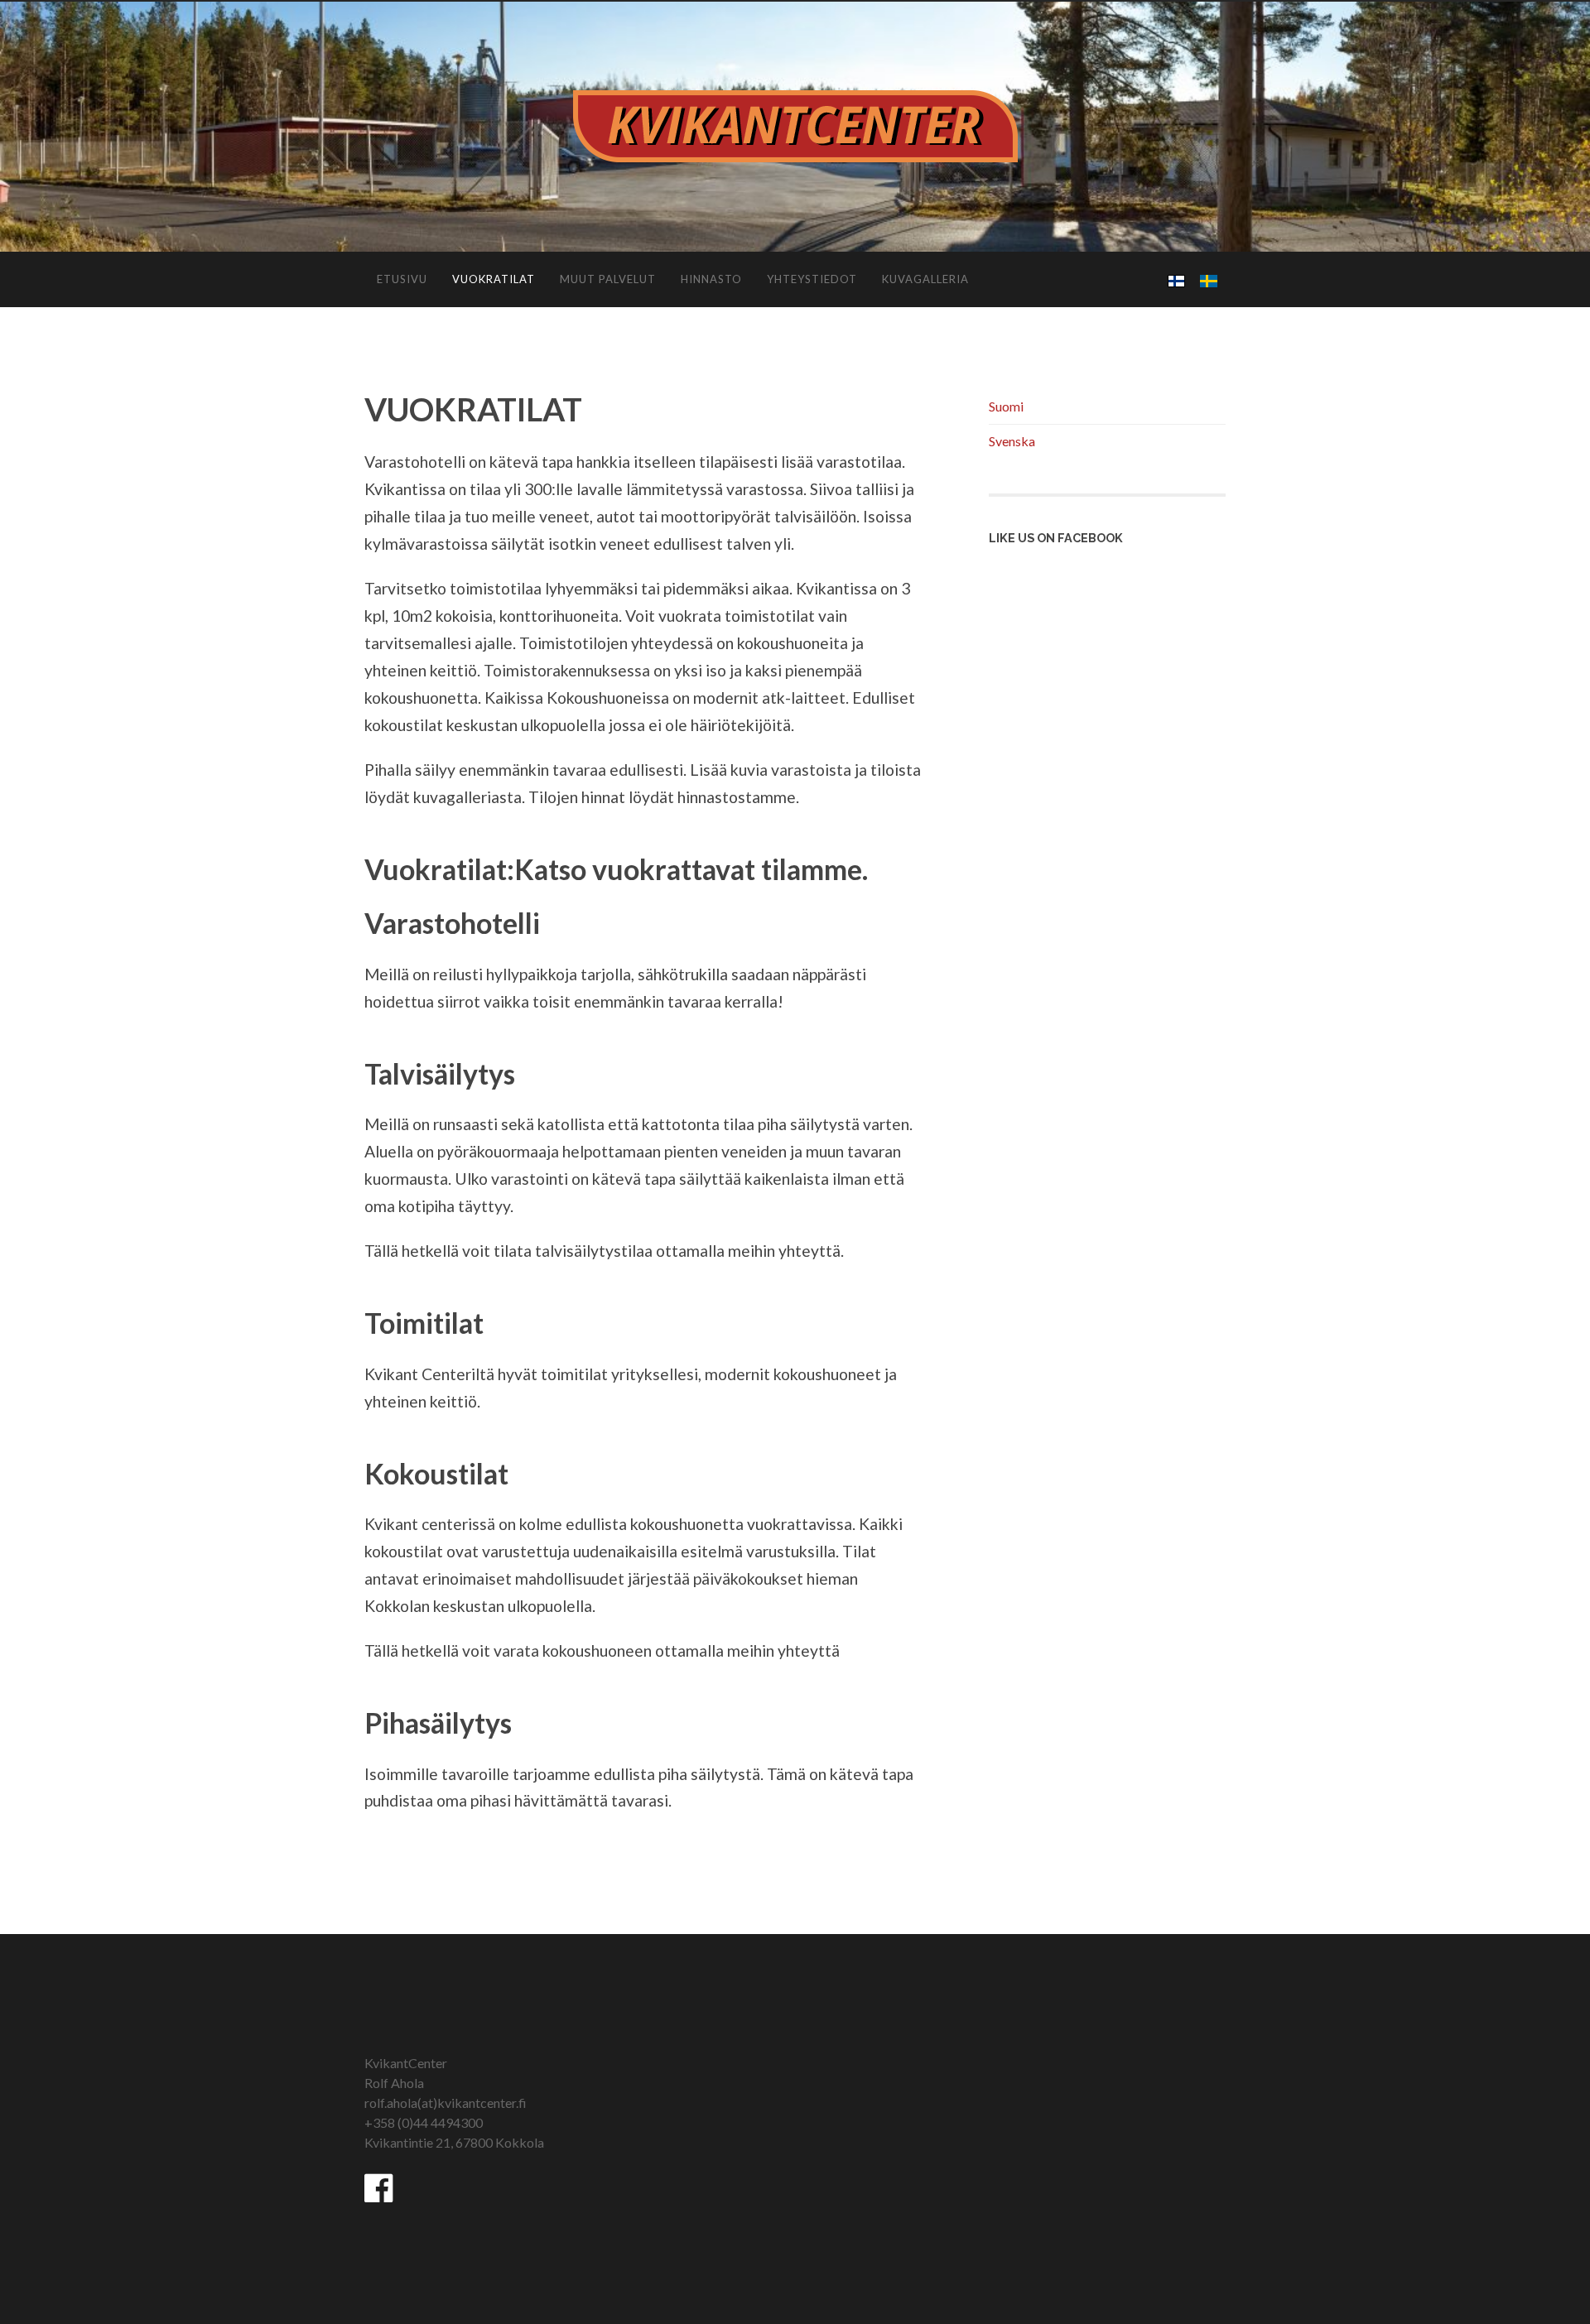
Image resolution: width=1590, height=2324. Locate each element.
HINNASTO (711, 279)
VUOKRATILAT (494, 279)
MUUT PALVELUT (608, 279)
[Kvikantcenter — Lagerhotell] (795, 126)
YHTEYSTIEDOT (812, 279)
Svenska (1012, 441)
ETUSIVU (402, 279)
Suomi (1006, 406)
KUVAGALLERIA (925, 279)
